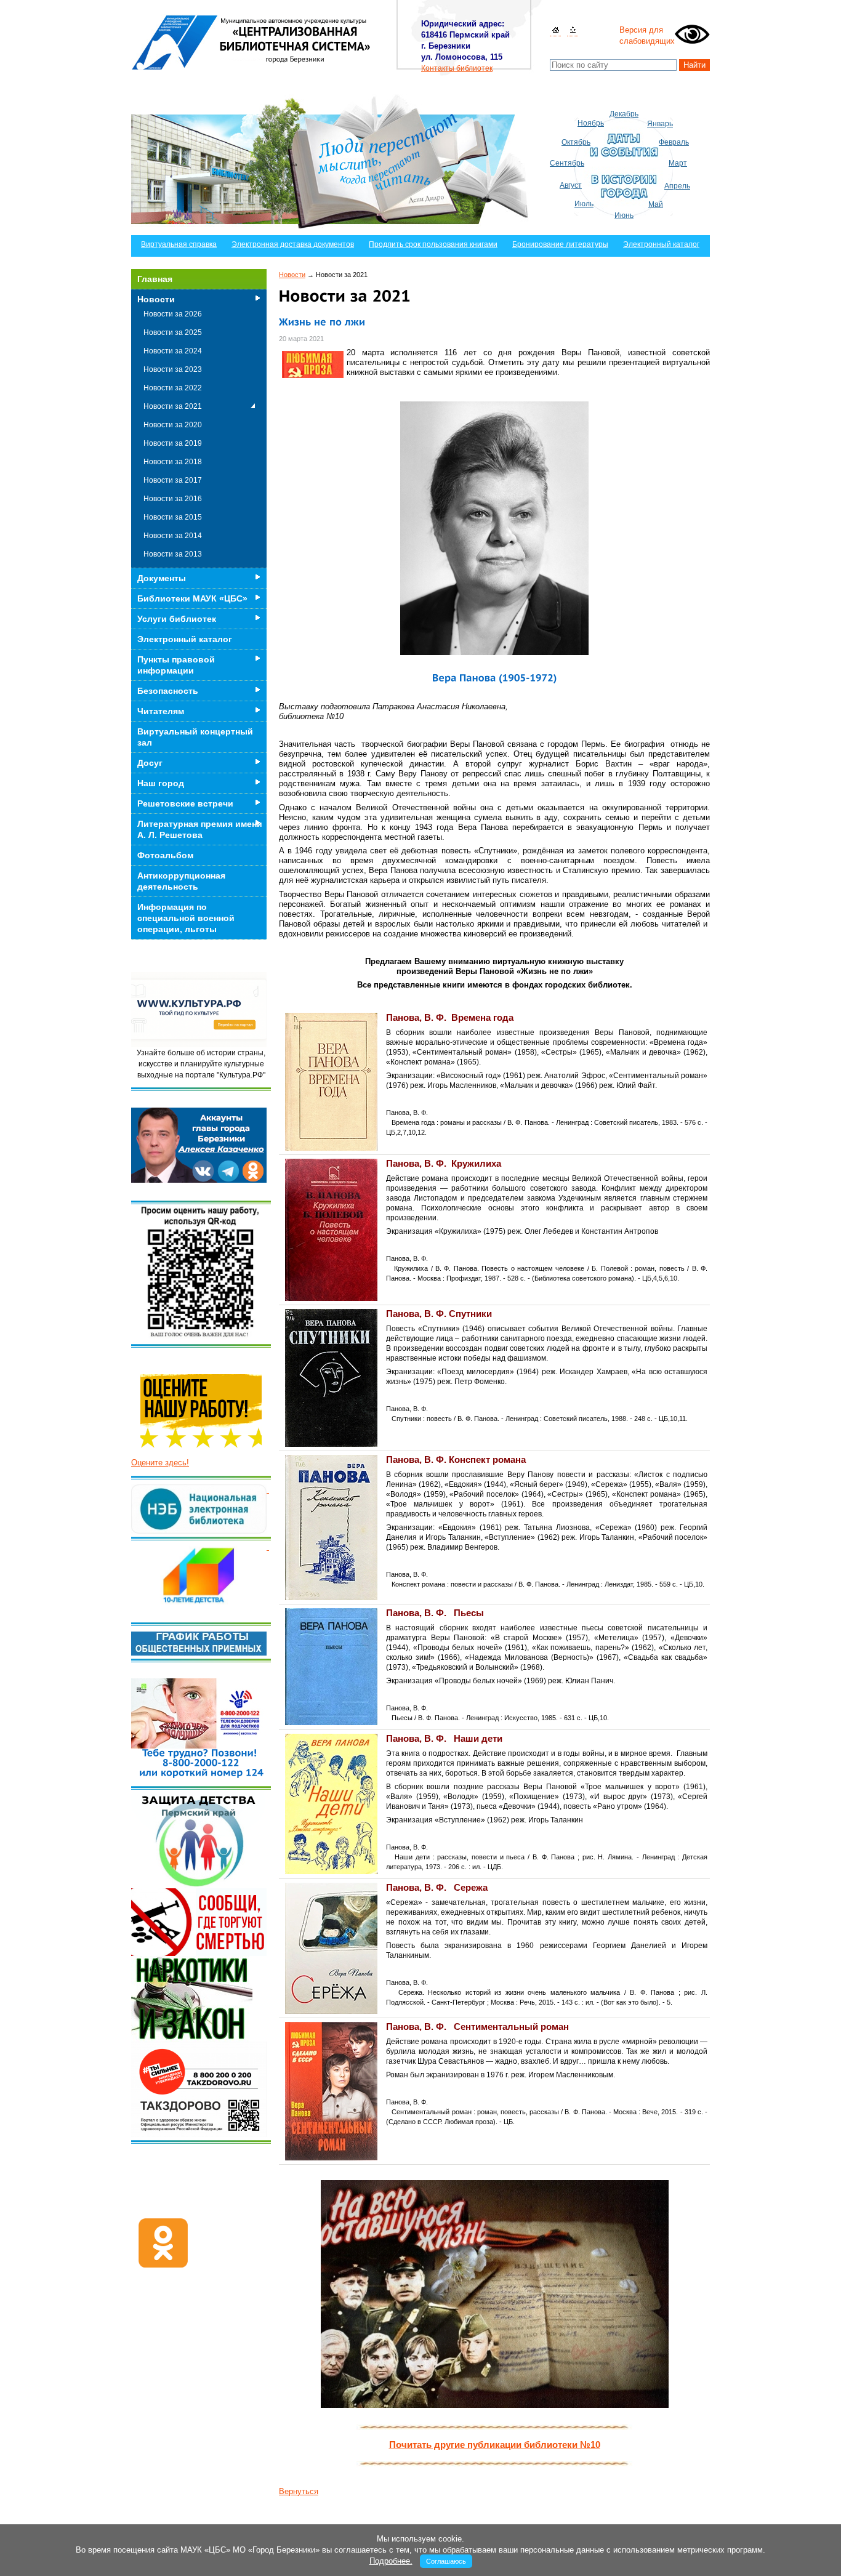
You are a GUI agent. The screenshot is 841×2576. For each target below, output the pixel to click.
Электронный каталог (661, 244)
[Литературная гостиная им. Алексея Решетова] (268, 1547)
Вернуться (299, 2491)
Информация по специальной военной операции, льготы (186, 918)
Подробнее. (391, 2561)
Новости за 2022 (173, 388)
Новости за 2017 (173, 480)
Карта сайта (573, 30)
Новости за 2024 (173, 351)
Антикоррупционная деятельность (181, 881)
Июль (584, 204)
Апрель (677, 186)
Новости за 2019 (173, 443)
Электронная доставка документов (293, 244)
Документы (162, 578)
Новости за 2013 (173, 554)
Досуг (150, 763)
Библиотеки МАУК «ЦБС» (192, 598)
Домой (555, 30)
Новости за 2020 (173, 425)
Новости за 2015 (173, 517)
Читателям (161, 711)
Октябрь (576, 142)
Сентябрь (567, 163)
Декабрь (624, 114)
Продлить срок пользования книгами (433, 244)
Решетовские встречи (185, 803)
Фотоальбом (165, 855)
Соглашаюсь (446, 2561)
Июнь (624, 215)
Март (678, 163)
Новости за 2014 (173, 536)
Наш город (161, 783)
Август (571, 185)
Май (656, 204)
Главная (155, 279)
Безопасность (168, 691)
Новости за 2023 (173, 369)
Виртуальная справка (179, 244)
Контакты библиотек (457, 68)
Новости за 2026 (173, 314)
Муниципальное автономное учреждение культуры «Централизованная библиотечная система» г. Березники (251, 42)
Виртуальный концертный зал (195, 737)
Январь (660, 124)
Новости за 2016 (173, 499)
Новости (292, 275)
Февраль (674, 142)
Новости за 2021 (173, 406)
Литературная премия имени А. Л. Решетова (200, 829)
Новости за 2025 (173, 332)
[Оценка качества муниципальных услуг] (268, 1490)
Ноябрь (591, 123)
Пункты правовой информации (176, 665)
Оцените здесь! (160, 1463)
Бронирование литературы (560, 244)
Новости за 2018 (173, 462)
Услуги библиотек (177, 619)
